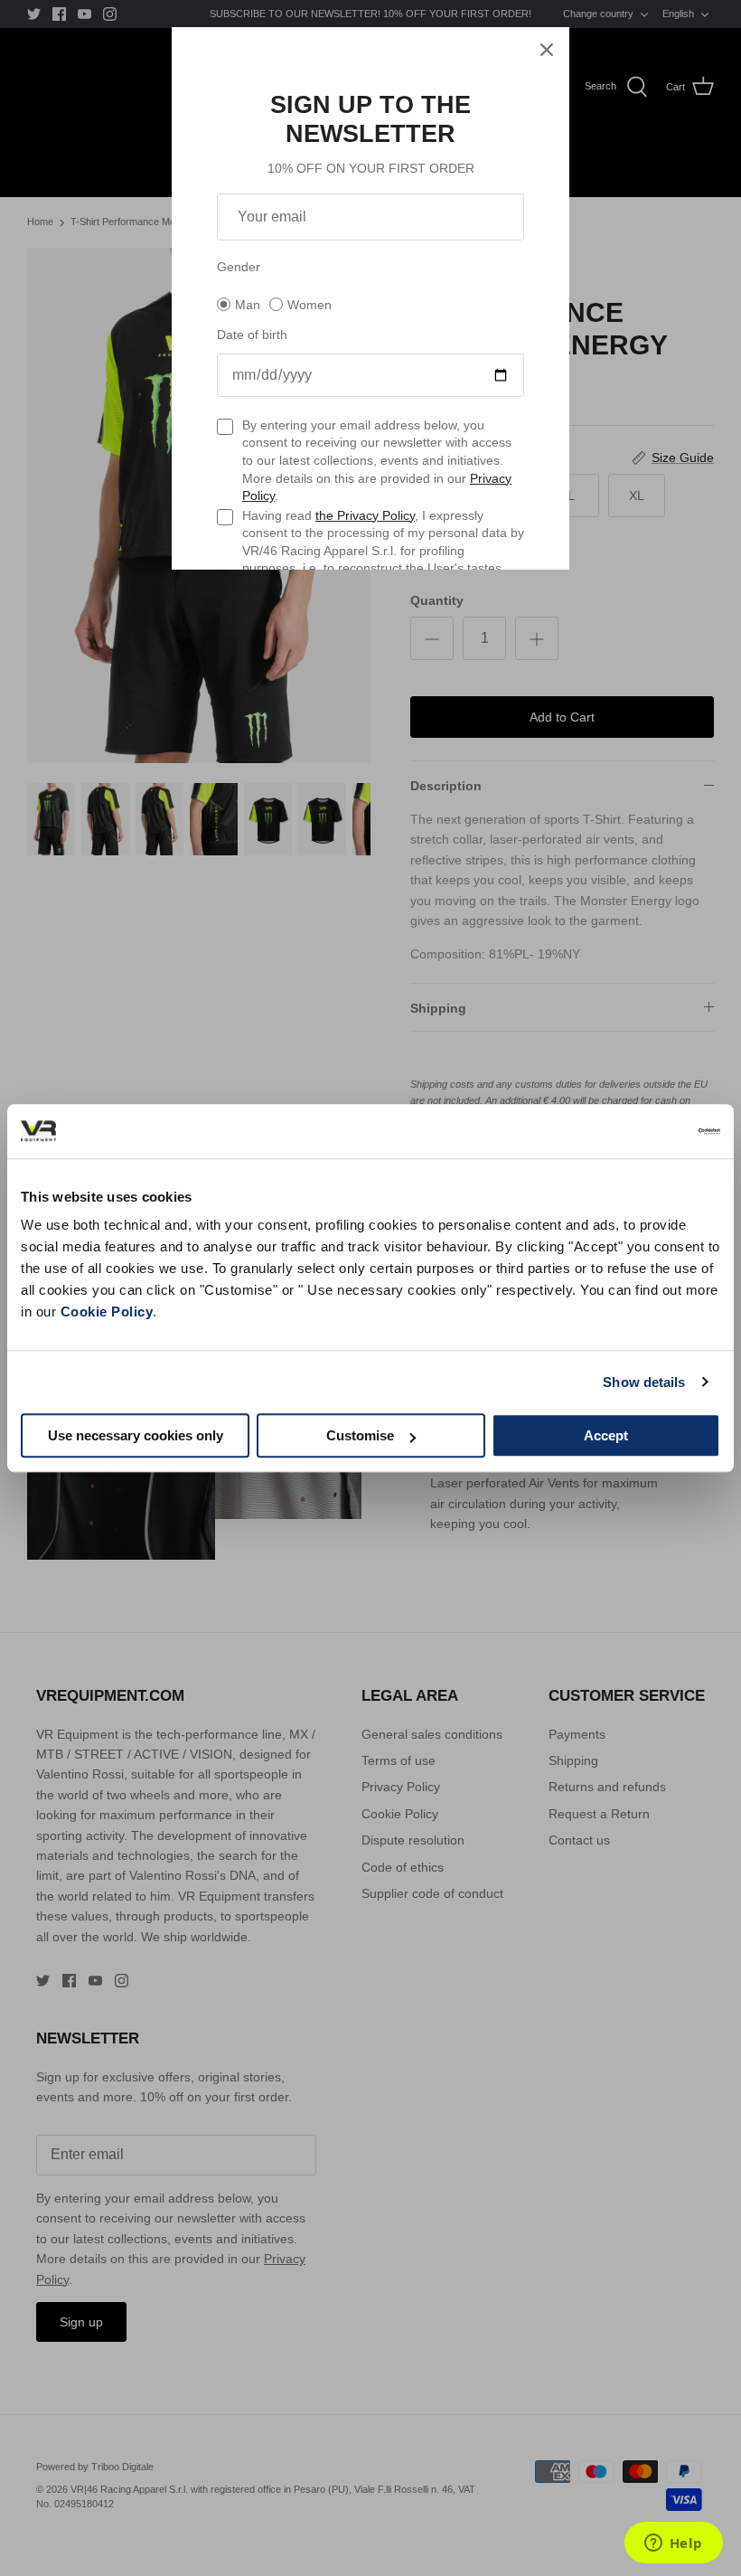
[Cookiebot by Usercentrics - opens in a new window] (641, 1131)
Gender (239, 267)
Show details (644, 1382)
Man (248, 305)
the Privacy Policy (365, 515)
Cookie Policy (107, 1312)
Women (310, 305)
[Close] (547, 50)
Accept (606, 1435)
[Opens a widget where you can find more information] (673, 2544)
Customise (360, 1435)
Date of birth (252, 335)
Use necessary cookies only (136, 1435)
